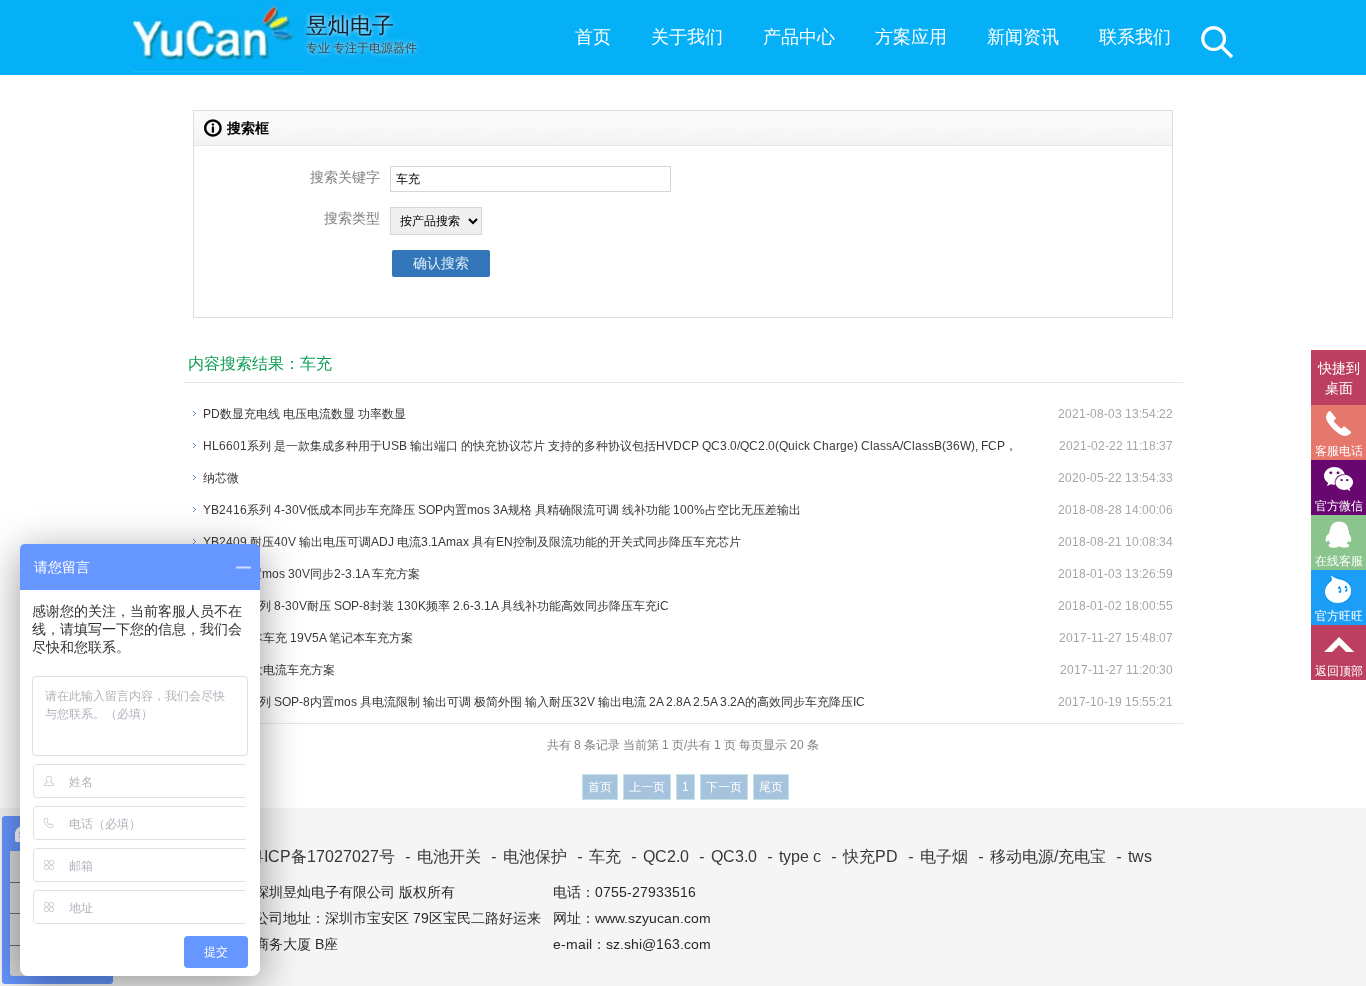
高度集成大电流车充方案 (269, 670)
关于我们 (687, 37)
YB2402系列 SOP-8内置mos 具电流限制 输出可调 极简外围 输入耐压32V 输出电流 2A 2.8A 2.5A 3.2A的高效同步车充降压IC (534, 702)
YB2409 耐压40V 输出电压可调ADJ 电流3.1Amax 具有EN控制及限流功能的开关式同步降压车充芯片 (472, 542)
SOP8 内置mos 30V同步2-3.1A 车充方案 (311, 574)
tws (1134, 856)
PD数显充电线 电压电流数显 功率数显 (304, 414)
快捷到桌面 (1339, 378)
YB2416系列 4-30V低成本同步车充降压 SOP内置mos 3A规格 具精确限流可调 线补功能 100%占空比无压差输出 (502, 510)
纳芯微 (221, 478)
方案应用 (911, 37)
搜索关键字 (345, 177)
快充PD (864, 856)
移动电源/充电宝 (1042, 856)
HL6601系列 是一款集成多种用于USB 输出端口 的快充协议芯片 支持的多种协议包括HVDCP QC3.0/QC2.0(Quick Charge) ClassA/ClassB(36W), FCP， (610, 446)
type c (794, 856)
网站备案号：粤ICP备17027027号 (267, 856)
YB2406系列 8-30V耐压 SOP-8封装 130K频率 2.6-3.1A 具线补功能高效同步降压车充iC (436, 606)
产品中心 (799, 37)
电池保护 (529, 856)
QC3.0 (728, 856)
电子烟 (938, 856)
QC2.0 (660, 856)
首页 (593, 37)
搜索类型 (352, 218)
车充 (599, 856)
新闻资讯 (1023, 37)
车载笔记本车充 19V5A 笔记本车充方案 (308, 638)
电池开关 (443, 856)
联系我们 (1135, 37)
